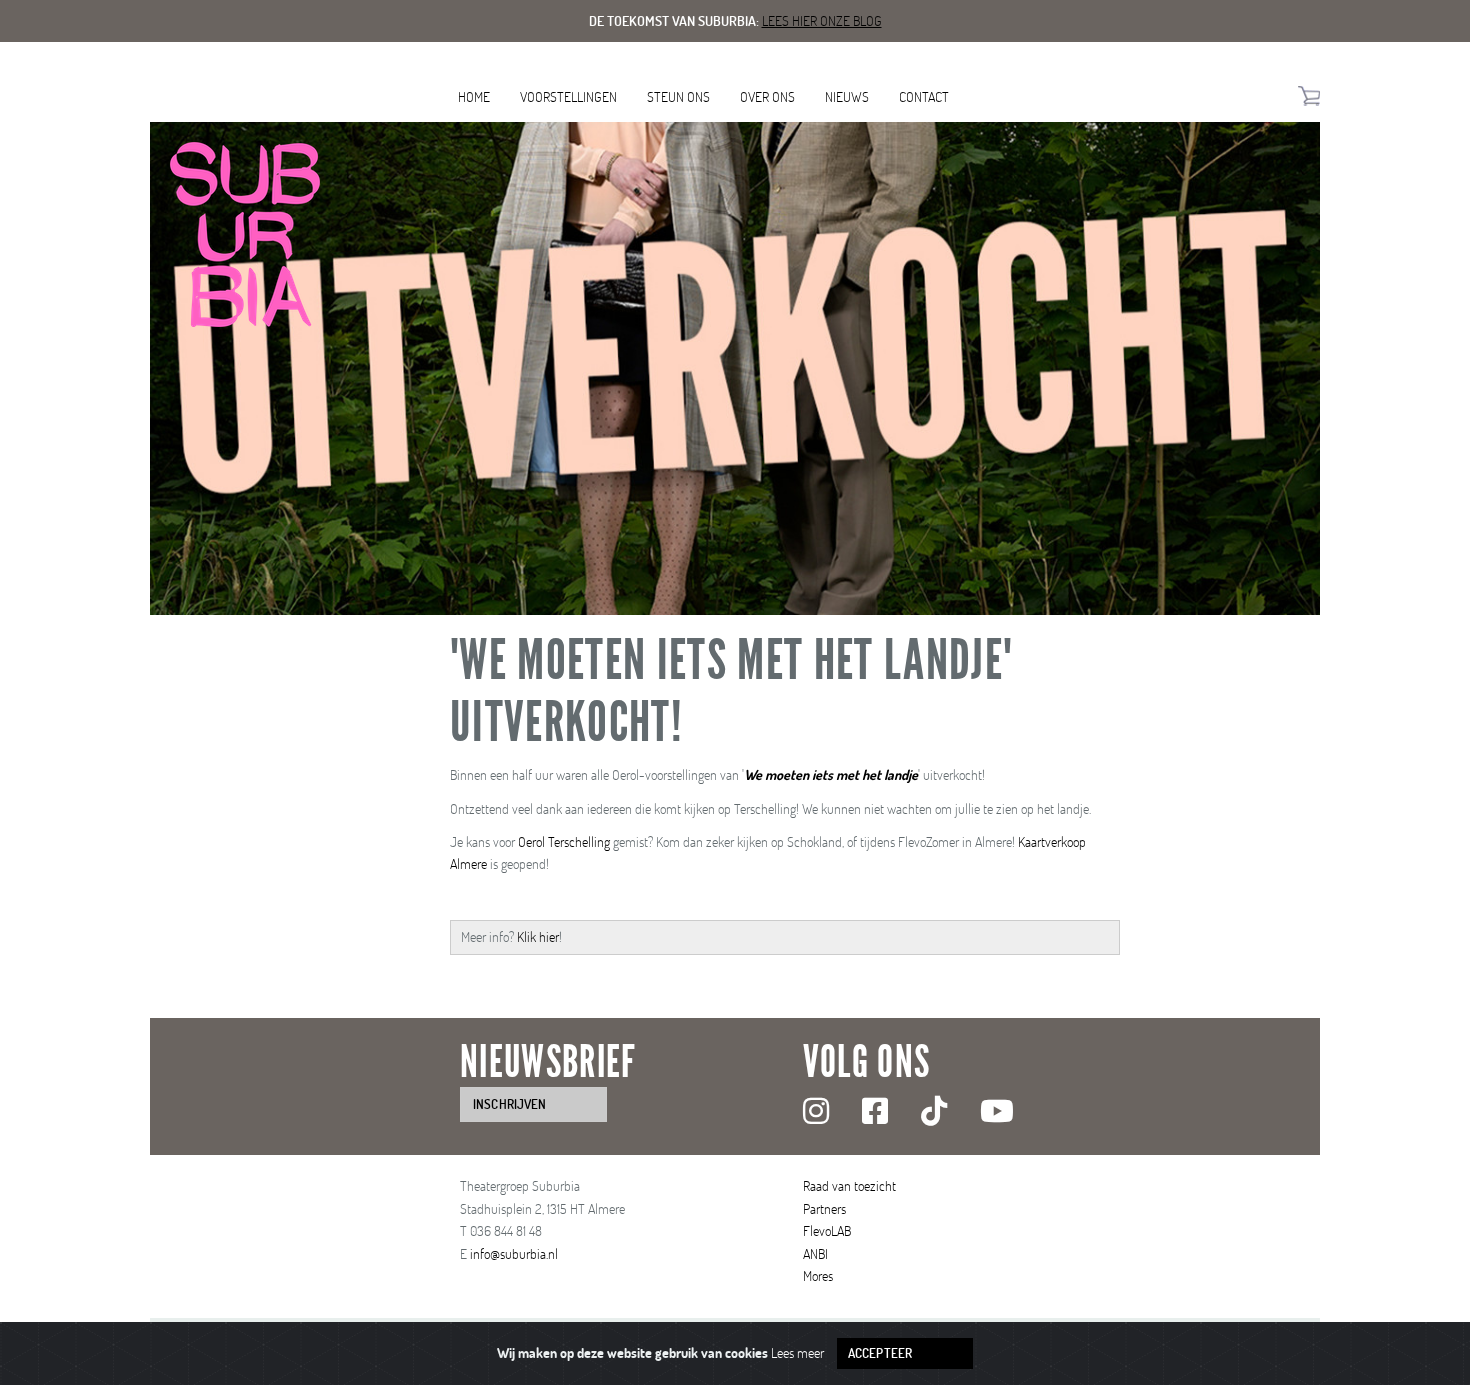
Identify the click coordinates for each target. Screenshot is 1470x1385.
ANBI (815, 1253)
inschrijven (509, 1104)
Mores (818, 1275)
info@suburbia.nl (514, 1253)
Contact (924, 96)
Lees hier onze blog (822, 20)
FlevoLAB (827, 1230)
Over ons (767, 96)
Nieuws (847, 96)
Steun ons (678, 96)
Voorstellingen (568, 96)
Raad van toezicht (849, 1185)
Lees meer (797, 1352)
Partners (824, 1208)
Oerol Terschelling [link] (564, 841)
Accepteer (880, 1353)
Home (474, 96)
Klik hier (538, 936)
